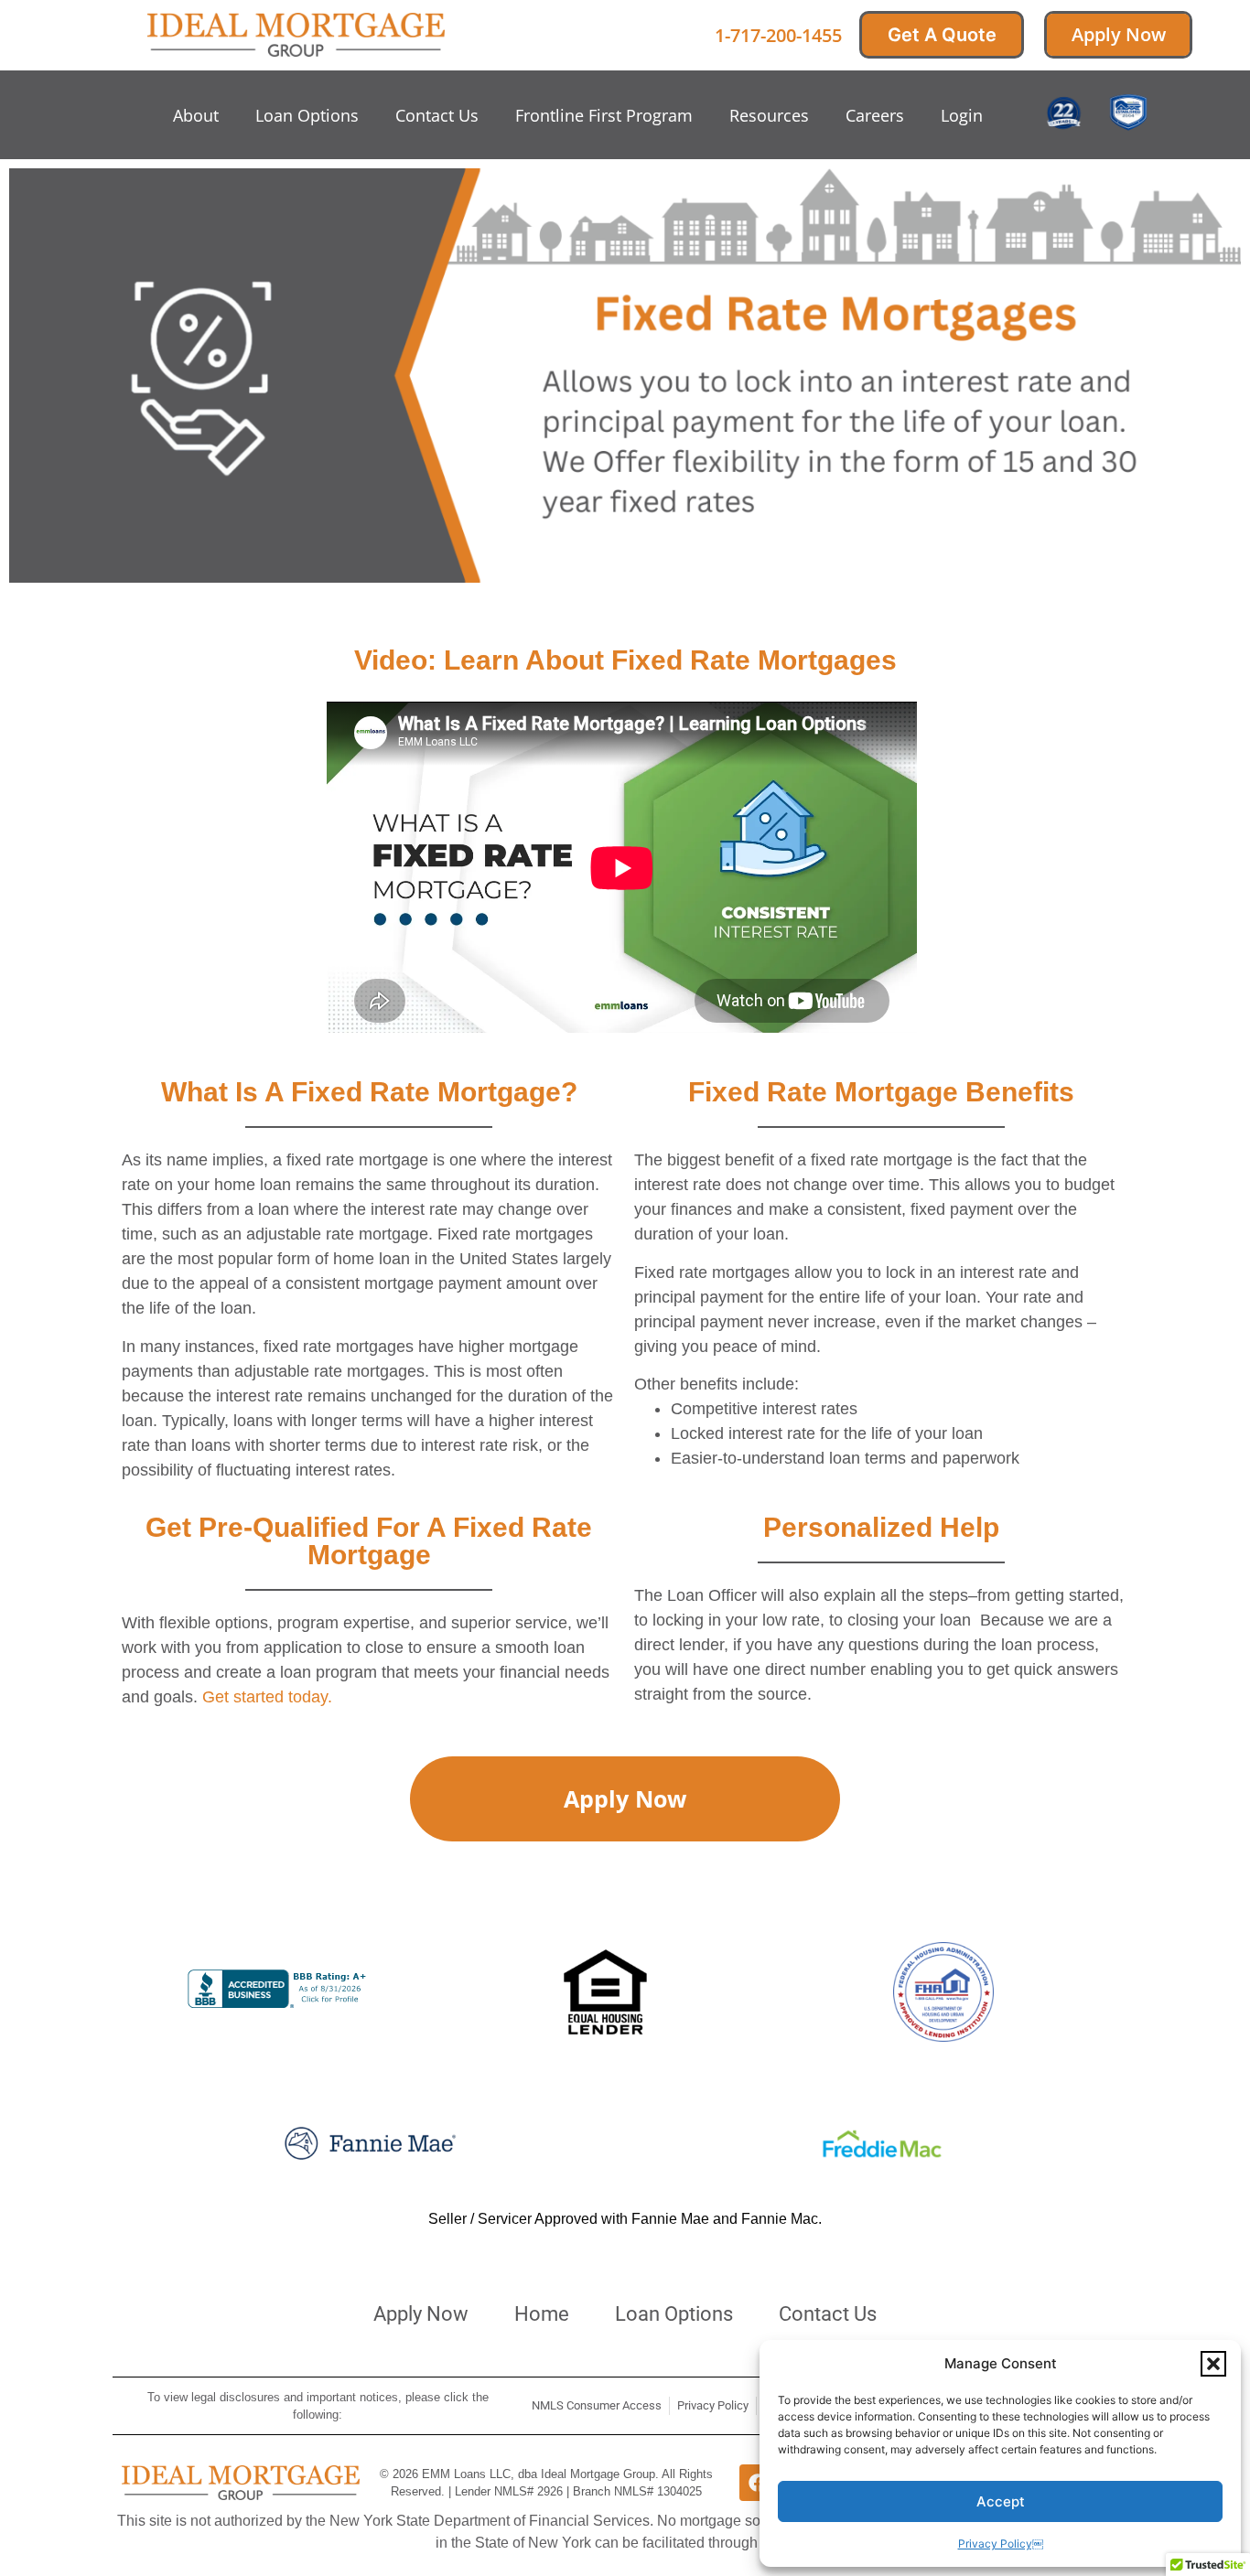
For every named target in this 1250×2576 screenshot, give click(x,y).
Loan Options (307, 115)
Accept (1001, 2501)
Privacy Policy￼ (1001, 2544)
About (196, 115)
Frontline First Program (604, 115)
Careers (875, 115)
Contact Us (437, 115)
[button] (1213, 2364)
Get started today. (267, 1697)
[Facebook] (758, 2483)
